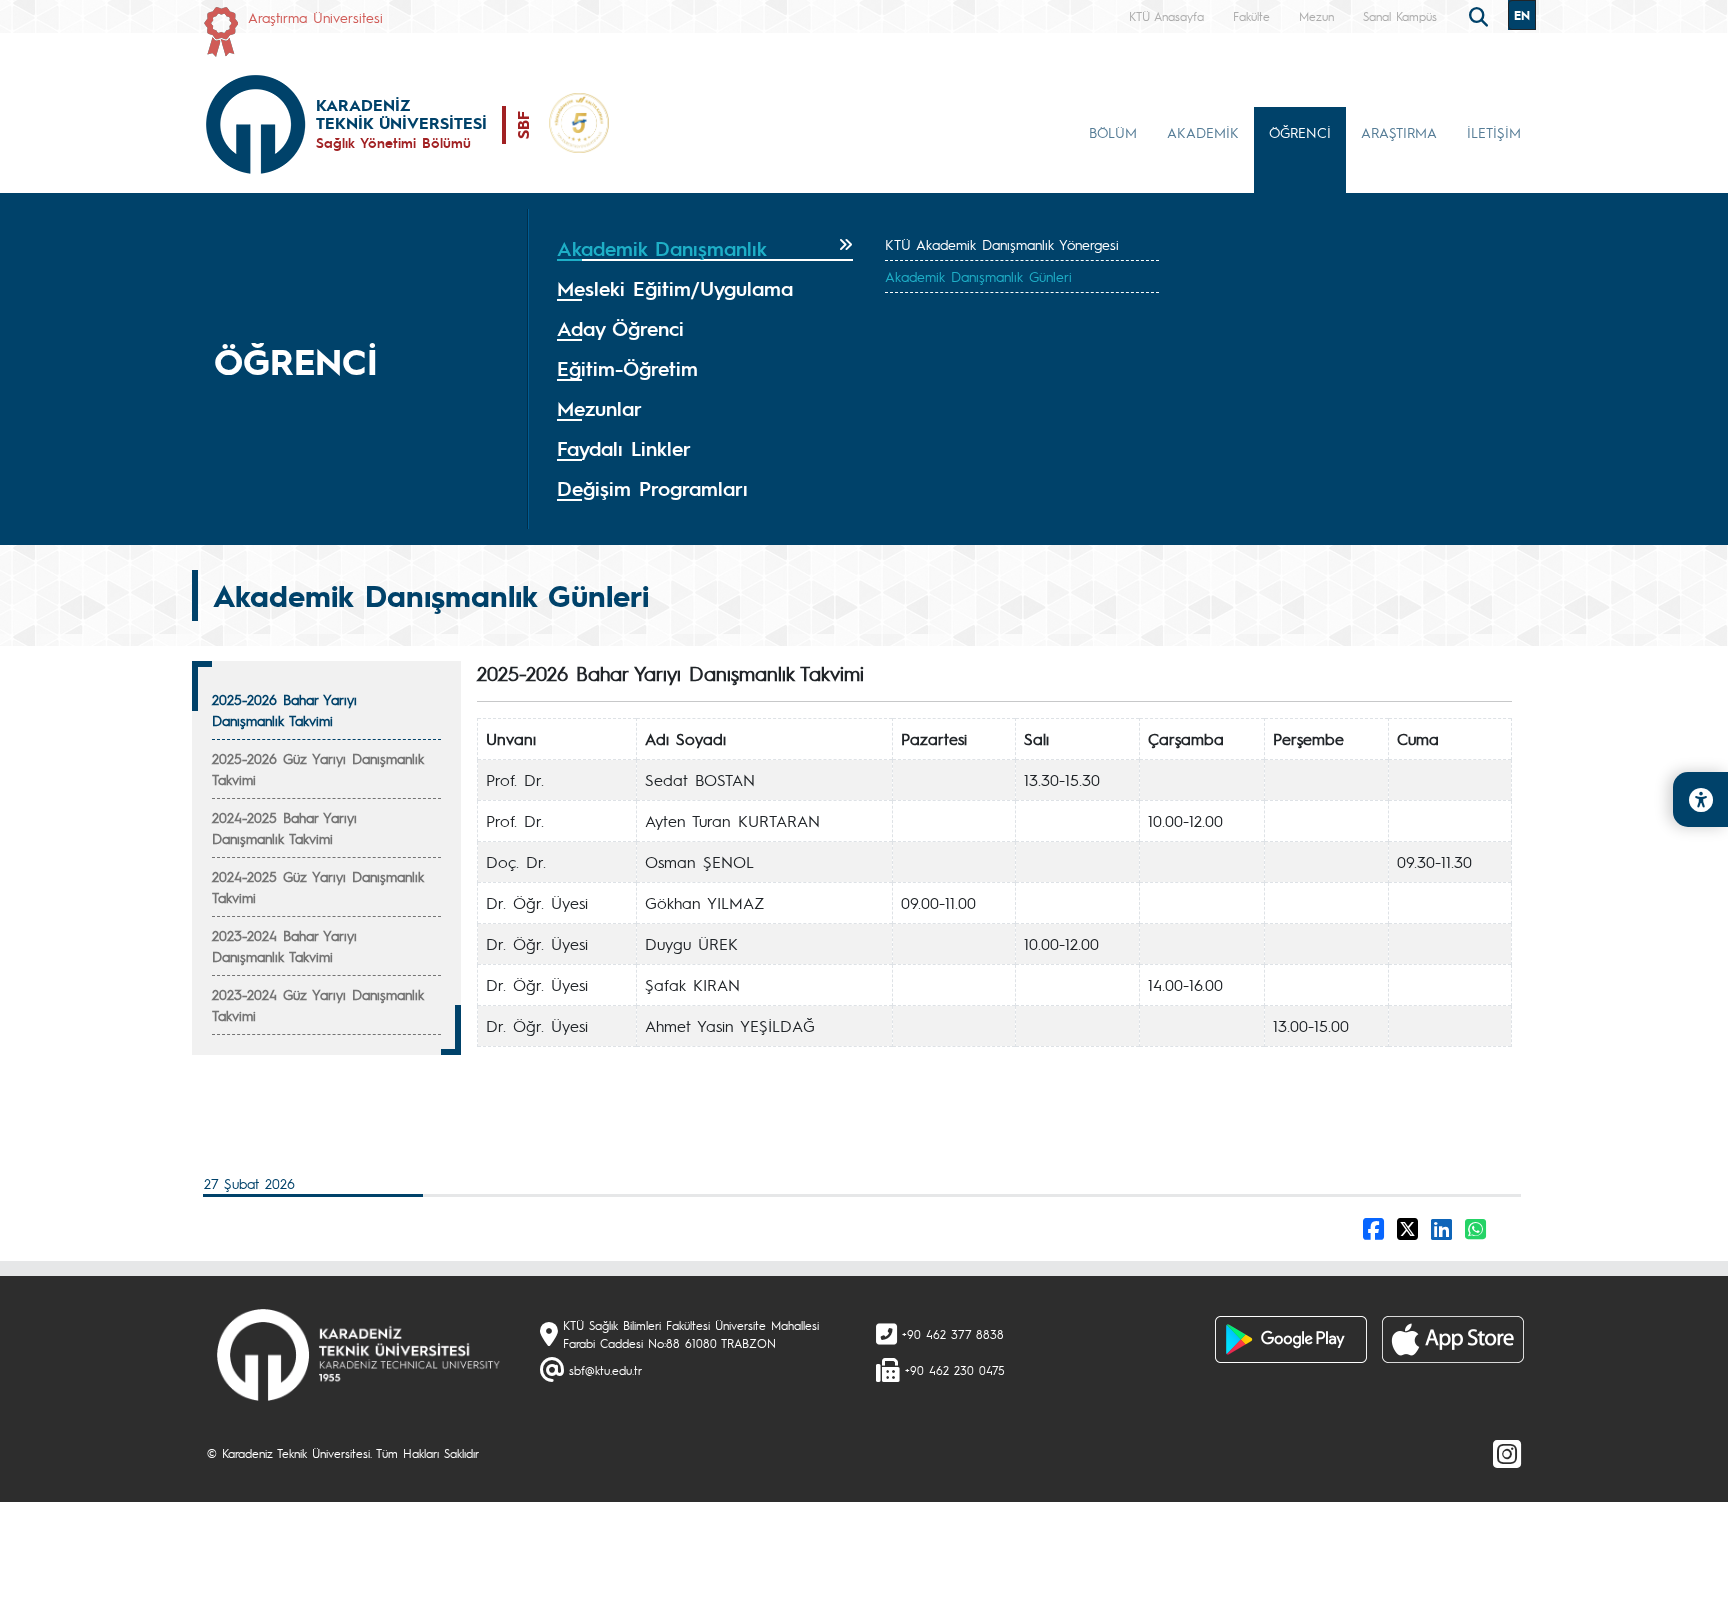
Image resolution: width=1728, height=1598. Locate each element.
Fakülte (1251, 16)
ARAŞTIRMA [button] (1399, 132)
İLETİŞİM (1494, 132)
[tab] (705, 249)
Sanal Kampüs (1400, 16)
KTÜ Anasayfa (1166, 16)
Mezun (1316, 16)
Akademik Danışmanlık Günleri (978, 276)
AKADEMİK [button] (1203, 132)
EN (1522, 15)
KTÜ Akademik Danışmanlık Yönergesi (1002, 244)
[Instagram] (1507, 1453)
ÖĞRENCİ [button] (1300, 132)
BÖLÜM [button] (1113, 132)
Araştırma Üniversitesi (315, 17)
